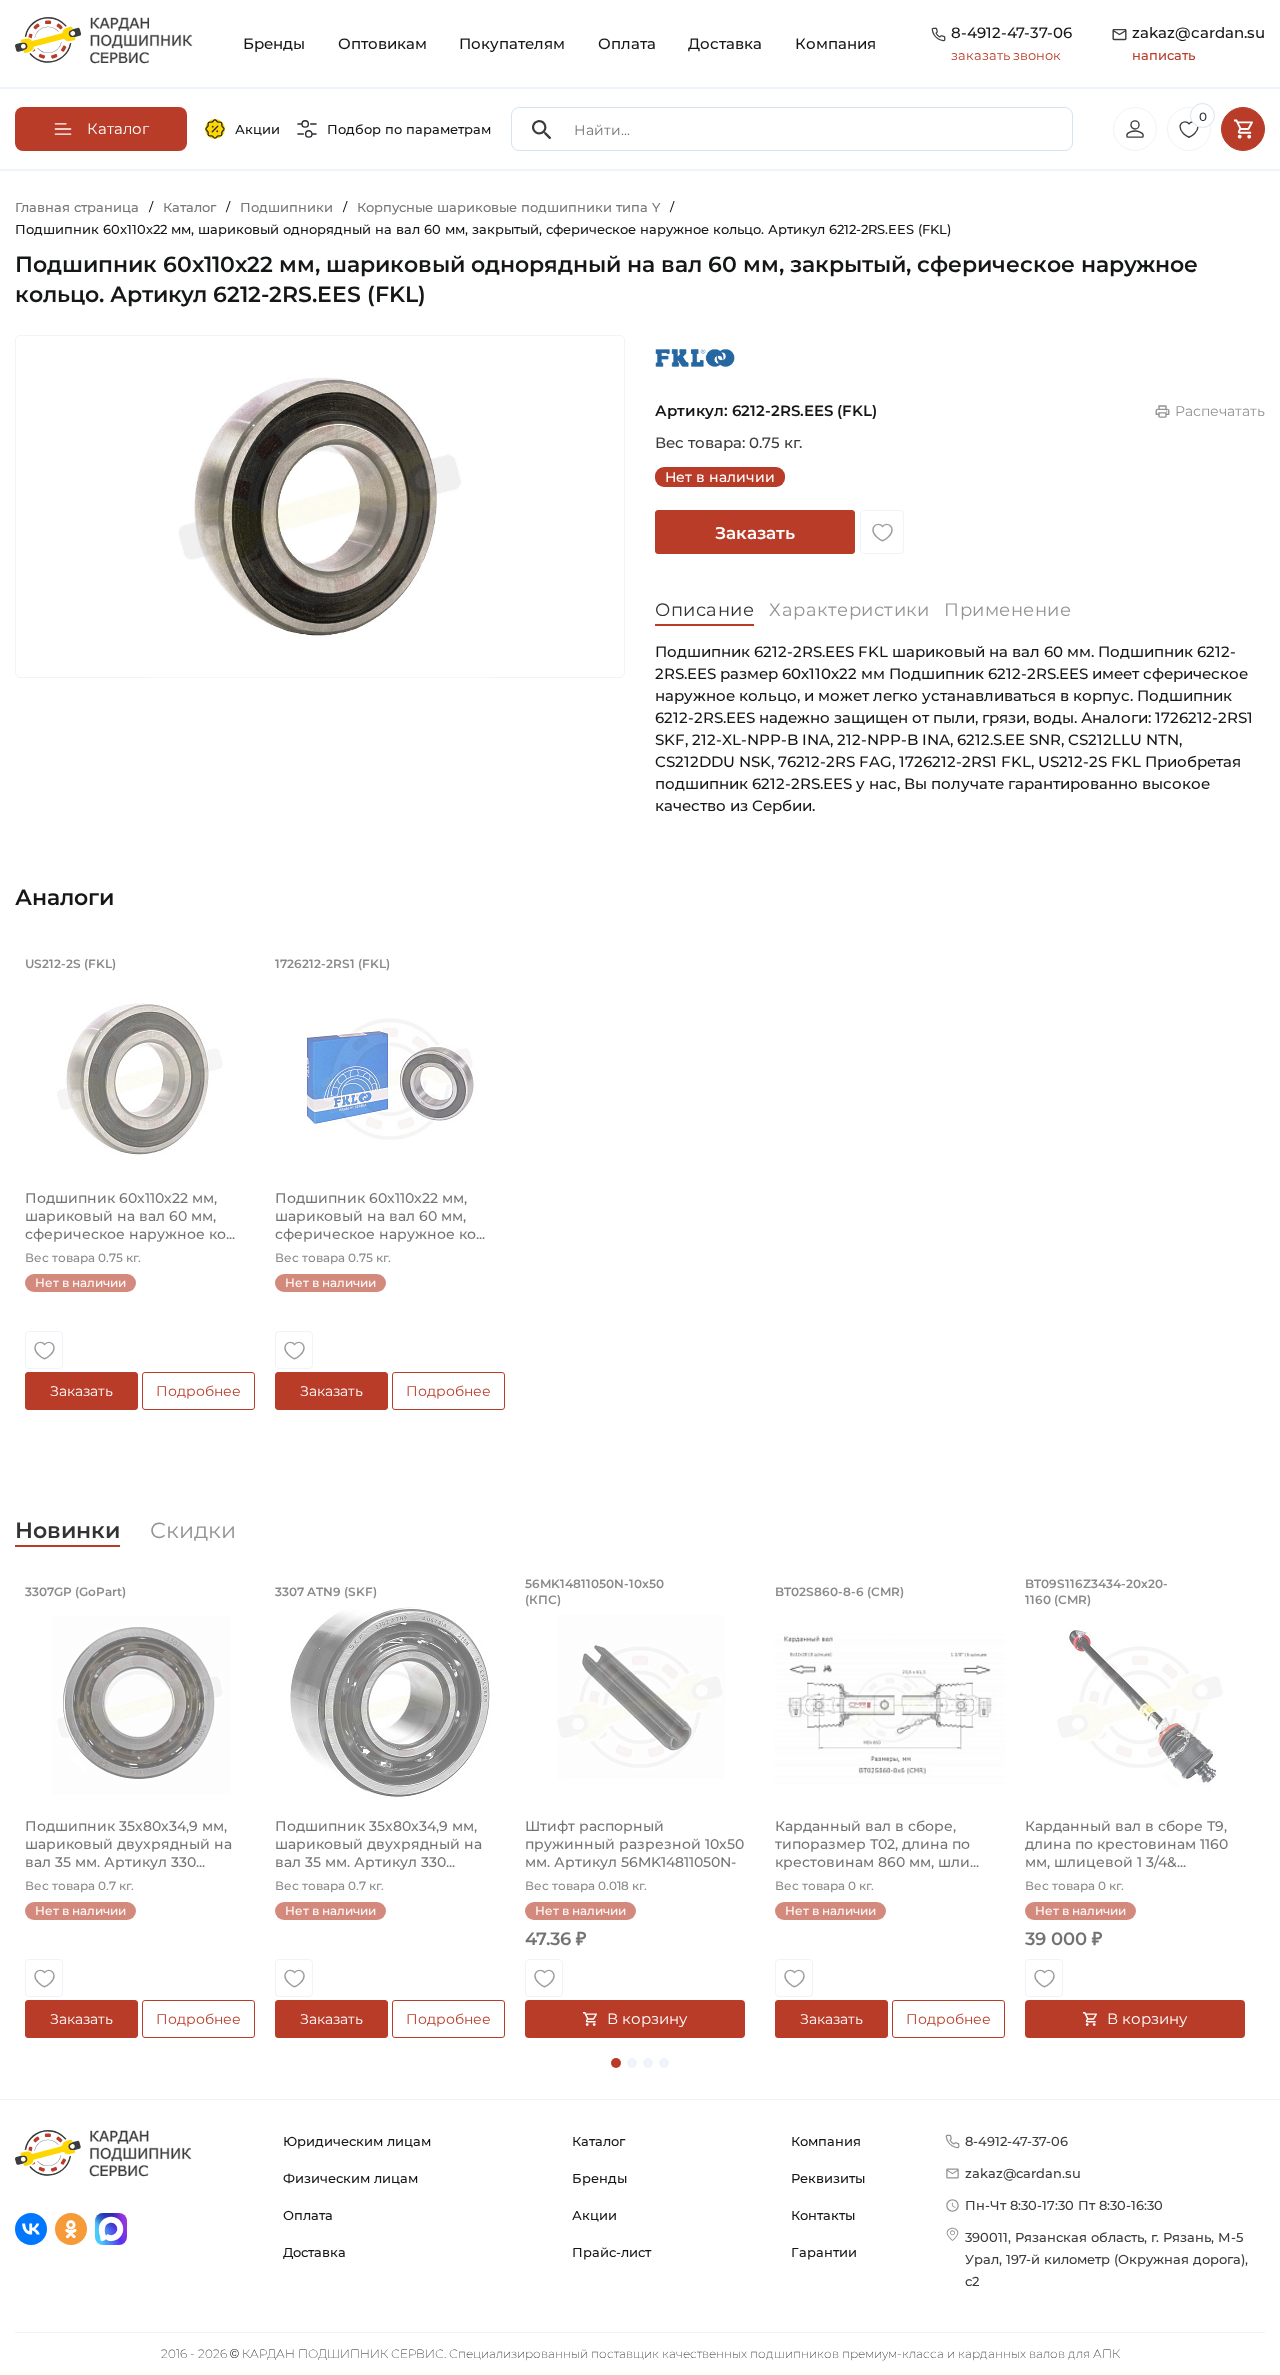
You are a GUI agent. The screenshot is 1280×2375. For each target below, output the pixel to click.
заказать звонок (1006, 55)
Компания (835, 43)
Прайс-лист (611, 2252)
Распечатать (1220, 411)
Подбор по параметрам (409, 129)
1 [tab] (616, 2063)
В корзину (647, 2018)
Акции (257, 129)
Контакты (823, 2215)
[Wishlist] (882, 532)
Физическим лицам (350, 2178)
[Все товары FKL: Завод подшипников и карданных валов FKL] (695, 357)
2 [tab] (632, 2063)
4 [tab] (664, 2063)
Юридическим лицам (357, 2141)
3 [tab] (648, 2063)
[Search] (542, 129)
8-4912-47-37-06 (1011, 32)
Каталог (598, 2141)
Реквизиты (828, 2178)
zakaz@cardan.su (1198, 43)
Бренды (274, 43)
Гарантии (824, 2252)
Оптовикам (382, 43)
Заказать (755, 533)
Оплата (627, 43)
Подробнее (198, 1391)
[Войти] (1135, 129)
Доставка (725, 43)
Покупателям (512, 43)
